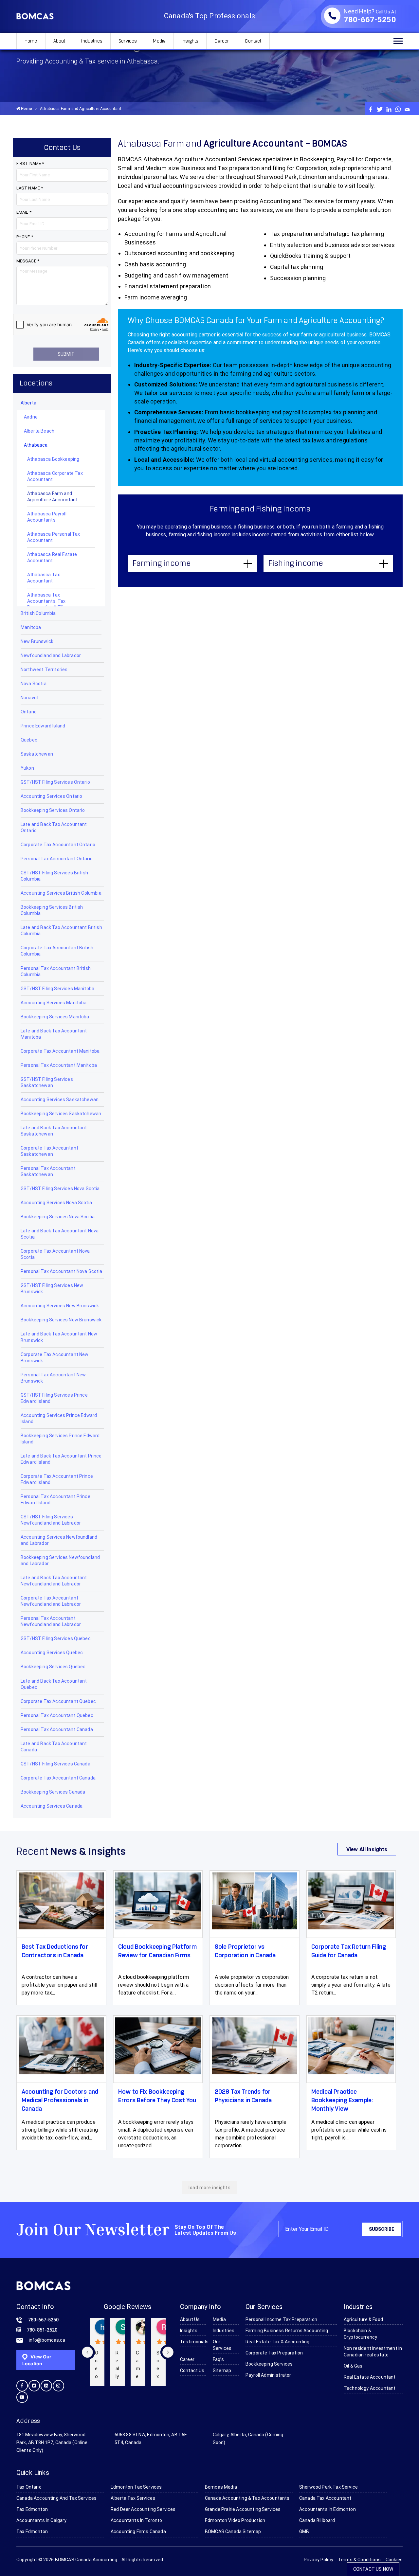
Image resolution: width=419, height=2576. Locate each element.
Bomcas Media (221, 2487)
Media (159, 41)
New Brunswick (37, 641)
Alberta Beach (39, 431)
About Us (190, 2319)
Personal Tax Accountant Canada (57, 1729)
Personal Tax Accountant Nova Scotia (62, 1271)
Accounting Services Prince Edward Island (59, 1418)
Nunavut (30, 698)
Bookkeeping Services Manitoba (55, 1017)
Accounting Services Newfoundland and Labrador (59, 1540)
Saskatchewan (37, 754)
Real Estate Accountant (370, 2377)
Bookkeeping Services (269, 2364)
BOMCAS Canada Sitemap (233, 2531)
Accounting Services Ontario (51, 796)
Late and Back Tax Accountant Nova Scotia (60, 1234)
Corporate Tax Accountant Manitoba (60, 1051)
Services (128, 41)
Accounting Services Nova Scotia (56, 1203)
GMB (304, 2531)
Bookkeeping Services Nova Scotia (58, 1217)
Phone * (25, 237)
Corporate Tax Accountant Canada (58, 1778)
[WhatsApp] (398, 109)
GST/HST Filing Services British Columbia (54, 876)
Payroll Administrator (268, 2375)
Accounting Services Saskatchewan (60, 1100)
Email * (24, 212)
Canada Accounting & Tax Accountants (247, 2498)
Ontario (29, 712)
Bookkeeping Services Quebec (53, 1667)
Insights (190, 41)
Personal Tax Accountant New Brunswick (53, 1378)
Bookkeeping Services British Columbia (52, 910)
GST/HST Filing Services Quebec (56, 1638)
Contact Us (192, 2370)
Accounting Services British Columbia (61, 893)
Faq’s (218, 2359)
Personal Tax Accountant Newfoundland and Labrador (51, 1621)
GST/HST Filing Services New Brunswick (52, 1288)
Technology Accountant (370, 2388)
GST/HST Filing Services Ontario (55, 782)
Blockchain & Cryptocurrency (360, 2334)
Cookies (394, 2560)
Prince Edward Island (43, 726)
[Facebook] (371, 109)
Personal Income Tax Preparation (281, 2319)
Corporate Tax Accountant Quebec (58, 1701)
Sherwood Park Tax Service (328, 2487)
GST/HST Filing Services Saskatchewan (47, 1082)
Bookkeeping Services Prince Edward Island (60, 1439)
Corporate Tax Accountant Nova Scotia (55, 1254)
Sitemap (222, 2370)
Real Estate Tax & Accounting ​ (278, 2342)
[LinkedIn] (389, 109)
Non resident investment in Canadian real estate (373, 2352)
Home (31, 41)
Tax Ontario (29, 2487)
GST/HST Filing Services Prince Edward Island (54, 1398)
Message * (28, 261)
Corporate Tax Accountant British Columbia (57, 951)
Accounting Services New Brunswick (60, 1306)
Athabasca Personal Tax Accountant (54, 537)
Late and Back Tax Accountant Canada (54, 1747)
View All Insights (367, 1849)
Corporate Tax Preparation (274, 2353)
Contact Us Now (373, 2569)
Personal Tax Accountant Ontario (57, 859)
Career (222, 41)
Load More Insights (209, 2188)
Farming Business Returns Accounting (287, 2331)
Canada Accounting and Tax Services (56, 2498)
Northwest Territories (44, 670)
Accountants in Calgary (42, 2520)
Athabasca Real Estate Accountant (52, 557)
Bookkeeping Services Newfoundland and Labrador (60, 1560)
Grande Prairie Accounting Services (243, 2509)
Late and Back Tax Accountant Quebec (54, 1684)
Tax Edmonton (32, 2509)
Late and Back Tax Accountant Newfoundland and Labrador (54, 1581)
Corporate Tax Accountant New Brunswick (55, 1358)
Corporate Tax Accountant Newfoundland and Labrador (51, 1601)
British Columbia (38, 613)
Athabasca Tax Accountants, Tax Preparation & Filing (48, 601)
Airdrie (31, 417)
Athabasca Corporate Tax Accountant (55, 476)
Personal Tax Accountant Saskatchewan (48, 1171)
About (59, 41)
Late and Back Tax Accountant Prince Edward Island (61, 1459)
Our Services (222, 2345)
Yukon (27, 768)
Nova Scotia (34, 684)
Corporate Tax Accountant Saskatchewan (49, 1151)
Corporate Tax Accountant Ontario (58, 845)
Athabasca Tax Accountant (44, 578)
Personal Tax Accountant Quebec (57, 1715)
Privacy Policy (319, 2560)
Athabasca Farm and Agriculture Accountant (53, 497)
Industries (92, 41)
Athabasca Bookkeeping (53, 459)
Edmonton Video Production (235, 2520)
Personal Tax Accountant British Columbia (56, 971)
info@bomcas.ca (47, 2340)
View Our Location (37, 2360)
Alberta (28, 403)
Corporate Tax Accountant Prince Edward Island (57, 1479)
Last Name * (30, 188)
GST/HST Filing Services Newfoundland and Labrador (51, 1520)
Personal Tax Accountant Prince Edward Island (55, 1500)
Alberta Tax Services (133, 2498)
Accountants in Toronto (137, 2520)
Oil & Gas (353, 2366)
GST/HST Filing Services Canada (55, 1764)
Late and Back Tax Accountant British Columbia (61, 930)
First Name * (30, 163)
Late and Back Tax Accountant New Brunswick (59, 1337)
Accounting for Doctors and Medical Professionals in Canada (60, 2101)
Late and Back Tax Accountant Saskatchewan (54, 1131)
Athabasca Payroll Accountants (47, 517)
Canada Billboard (317, 2520)
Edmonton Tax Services (136, 2487)
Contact (253, 41)
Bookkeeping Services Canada (53, 1792)
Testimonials (193, 2342)
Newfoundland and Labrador (51, 655)
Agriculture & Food (363, 2319)
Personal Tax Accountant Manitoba (59, 1065)
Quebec (29, 740)
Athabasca (36, 445)
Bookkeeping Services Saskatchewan (61, 1114)
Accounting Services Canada (52, 1806)
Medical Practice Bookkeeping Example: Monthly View (342, 2101)
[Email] (407, 109)
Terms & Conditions (359, 2560)
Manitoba (31, 627)
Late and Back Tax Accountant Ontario (54, 827)
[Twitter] (380, 109)
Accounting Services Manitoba (54, 1003)
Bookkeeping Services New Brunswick (61, 1320)
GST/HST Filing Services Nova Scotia (60, 1189)
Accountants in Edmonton (328, 2509)
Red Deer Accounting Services (143, 2509)
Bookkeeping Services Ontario (53, 810)
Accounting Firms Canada (138, 2531)
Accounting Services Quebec (52, 1653)
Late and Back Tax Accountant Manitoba (54, 1034)
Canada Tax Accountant (325, 2498)
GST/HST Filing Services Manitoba (57, 989)
